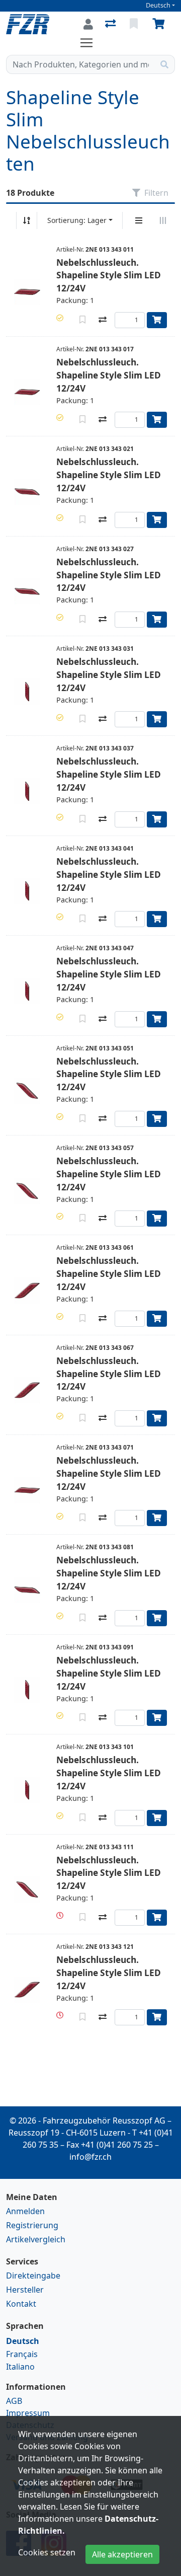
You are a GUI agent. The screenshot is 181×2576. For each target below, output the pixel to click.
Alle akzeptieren (122, 2554)
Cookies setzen (47, 2552)
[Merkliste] (135, 24)
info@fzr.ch (90, 2157)
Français (22, 2354)
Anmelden (25, 2211)
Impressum (28, 2413)
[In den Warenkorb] (157, 320)
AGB (14, 2401)
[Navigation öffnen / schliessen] (90, 43)
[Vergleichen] (103, 320)
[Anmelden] (88, 24)
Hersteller (25, 2290)
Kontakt (21, 2304)
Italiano (20, 2367)
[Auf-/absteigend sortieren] (27, 220)
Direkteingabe (33, 2276)
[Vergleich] (111, 24)
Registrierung (32, 2225)
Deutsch (158, 5)
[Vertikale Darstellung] (139, 220)
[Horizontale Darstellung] (163, 220)
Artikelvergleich (36, 2239)
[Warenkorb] (160, 24)
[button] (60, 318)
